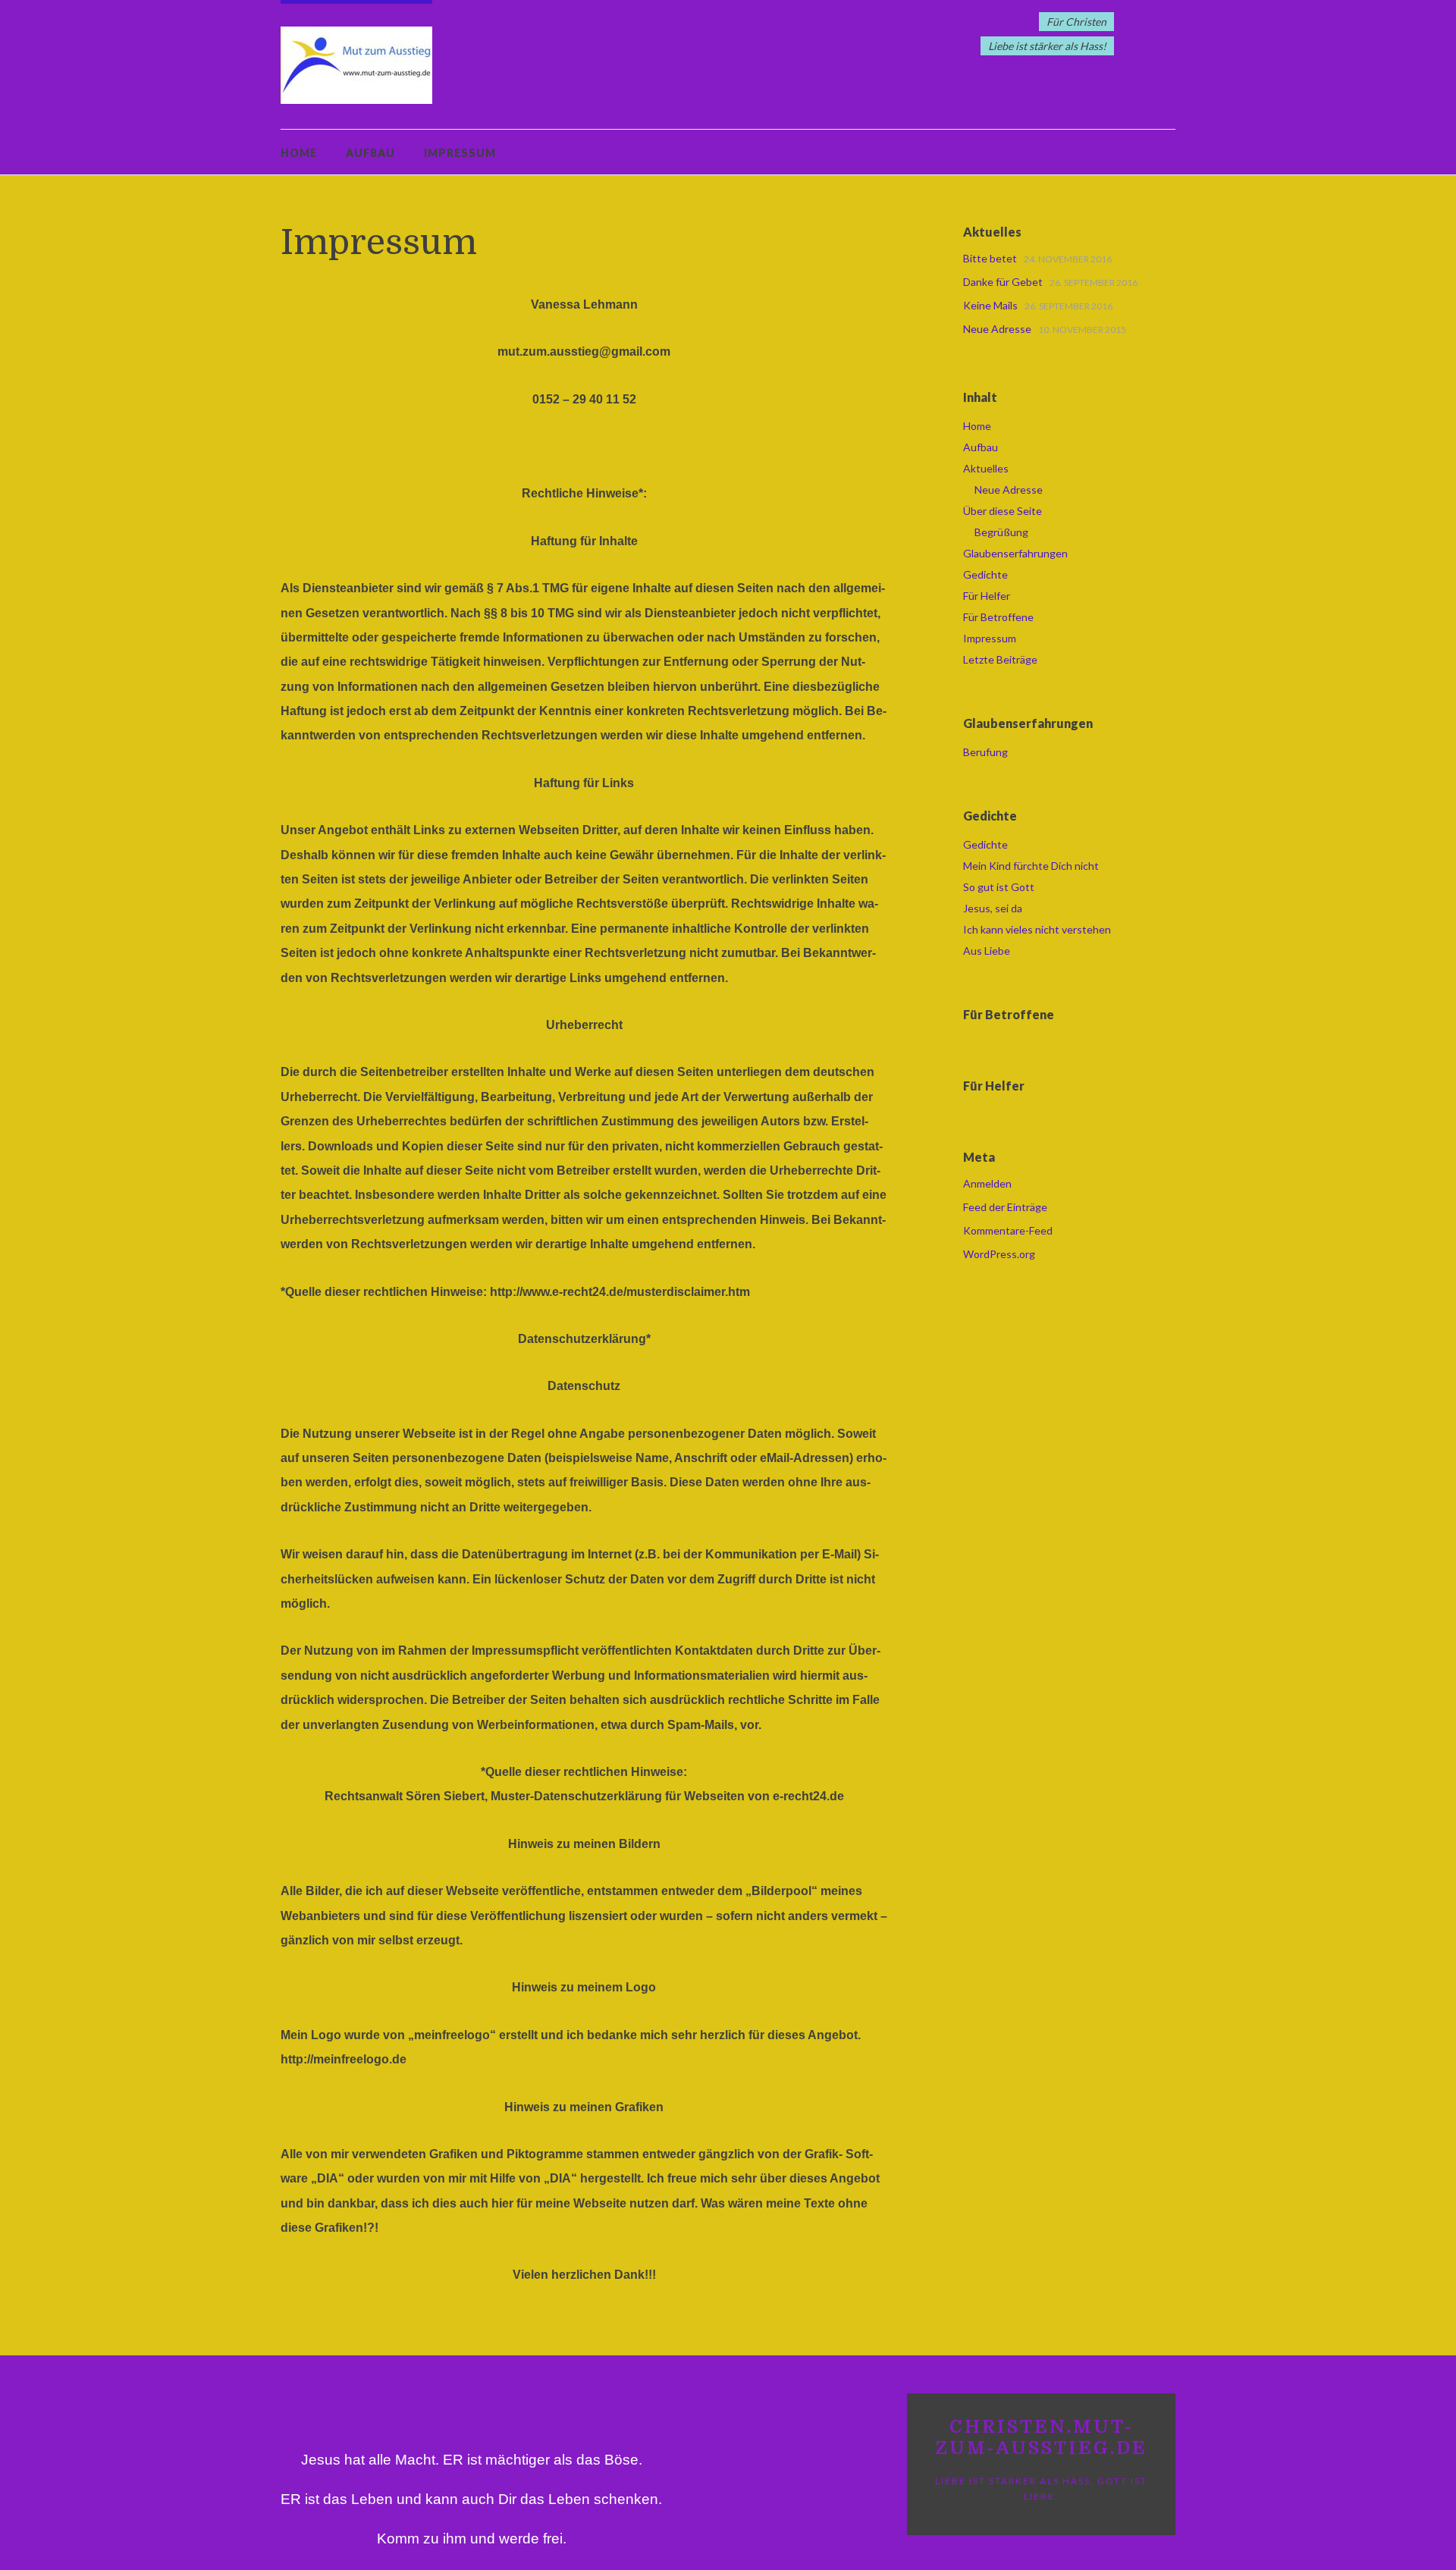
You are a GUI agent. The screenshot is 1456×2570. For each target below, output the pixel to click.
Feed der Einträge (1005, 1207)
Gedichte (985, 574)
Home (299, 153)
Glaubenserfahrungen (1015, 553)
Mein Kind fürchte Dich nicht (1031, 866)
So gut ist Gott (999, 887)
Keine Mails (990, 305)
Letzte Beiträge (1000, 659)
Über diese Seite (1003, 511)
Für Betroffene (998, 617)
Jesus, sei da (993, 908)
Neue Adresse (997, 329)
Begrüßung (1001, 532)
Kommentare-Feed (1008, 1230)
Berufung (985, 752)
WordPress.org (999, 1254)
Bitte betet (990, 258)
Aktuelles (986, 468)
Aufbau (370, 153)
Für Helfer (987, 596)
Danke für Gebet (1003, 282)
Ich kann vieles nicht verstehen (1037, 929)
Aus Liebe (987, 951)
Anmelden (987, 1183)
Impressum (460, 153)
